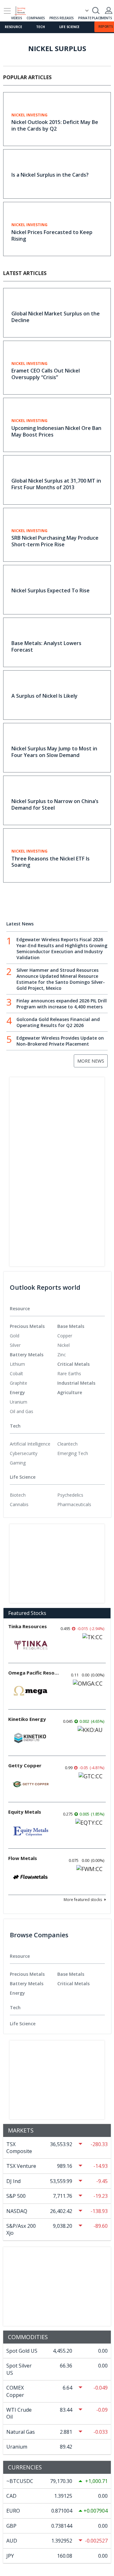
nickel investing (29, 115)
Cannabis (19, 1504)
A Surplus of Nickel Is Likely (44, 696)
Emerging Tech (73, 1453)
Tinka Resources (28, 1626)
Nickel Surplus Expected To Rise (51, 590)
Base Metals (71, 1326)
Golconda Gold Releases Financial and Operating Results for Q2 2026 (58, 1022)
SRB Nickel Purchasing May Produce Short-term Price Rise (55, 541)
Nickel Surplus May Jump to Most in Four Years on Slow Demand (54, 752)
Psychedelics (70, 1495)
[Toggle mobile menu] (7, 11)
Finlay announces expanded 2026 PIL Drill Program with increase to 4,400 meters (62, 1004)
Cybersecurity (24, 1453)
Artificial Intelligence (30, 1444)
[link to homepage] (23, 10)
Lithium (17, 1364)
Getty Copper (25, 1765)
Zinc (62, 1355)
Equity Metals (25, 1812)
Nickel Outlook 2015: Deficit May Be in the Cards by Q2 (55, 125)
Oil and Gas (22, 1411)
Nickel (63, 1345)
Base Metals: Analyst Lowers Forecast (46, 646)
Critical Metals (73, 1364)
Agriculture (70, 1392)
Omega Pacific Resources (34, 1673)
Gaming (18, 1463)
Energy (17, 1392)
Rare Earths (69, 1373)
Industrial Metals (76, 1383)
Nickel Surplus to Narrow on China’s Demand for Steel (55, 804)
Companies (36, 18)
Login (109, 10)
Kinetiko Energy (27, 1719)
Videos (17, 18)
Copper (65, 1336)
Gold (15, 1336)
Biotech (18, 1495)
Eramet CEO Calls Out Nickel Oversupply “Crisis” (46, 374)
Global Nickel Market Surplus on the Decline (56, 317)
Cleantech (67, 1444)
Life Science (70, 27)
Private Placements (95, 18)
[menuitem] (34, 1336)
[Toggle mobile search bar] (96, 10)
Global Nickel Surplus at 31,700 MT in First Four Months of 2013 (56, 484)
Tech (40, 27)
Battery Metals (27, 1355)
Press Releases (62, 18)
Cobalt (16, 1373)
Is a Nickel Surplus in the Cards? (50, 175)
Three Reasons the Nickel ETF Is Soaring (51, 862)
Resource (13, 27)
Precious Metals (27, 1326)
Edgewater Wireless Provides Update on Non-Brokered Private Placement (60, 1041)
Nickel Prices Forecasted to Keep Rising (52, 235)
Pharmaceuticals (74, 1504)
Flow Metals (23, 1858)
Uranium (19, 1402)
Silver (15, 1345)
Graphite (19, 1383)
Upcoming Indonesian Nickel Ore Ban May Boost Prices (56, 431)
